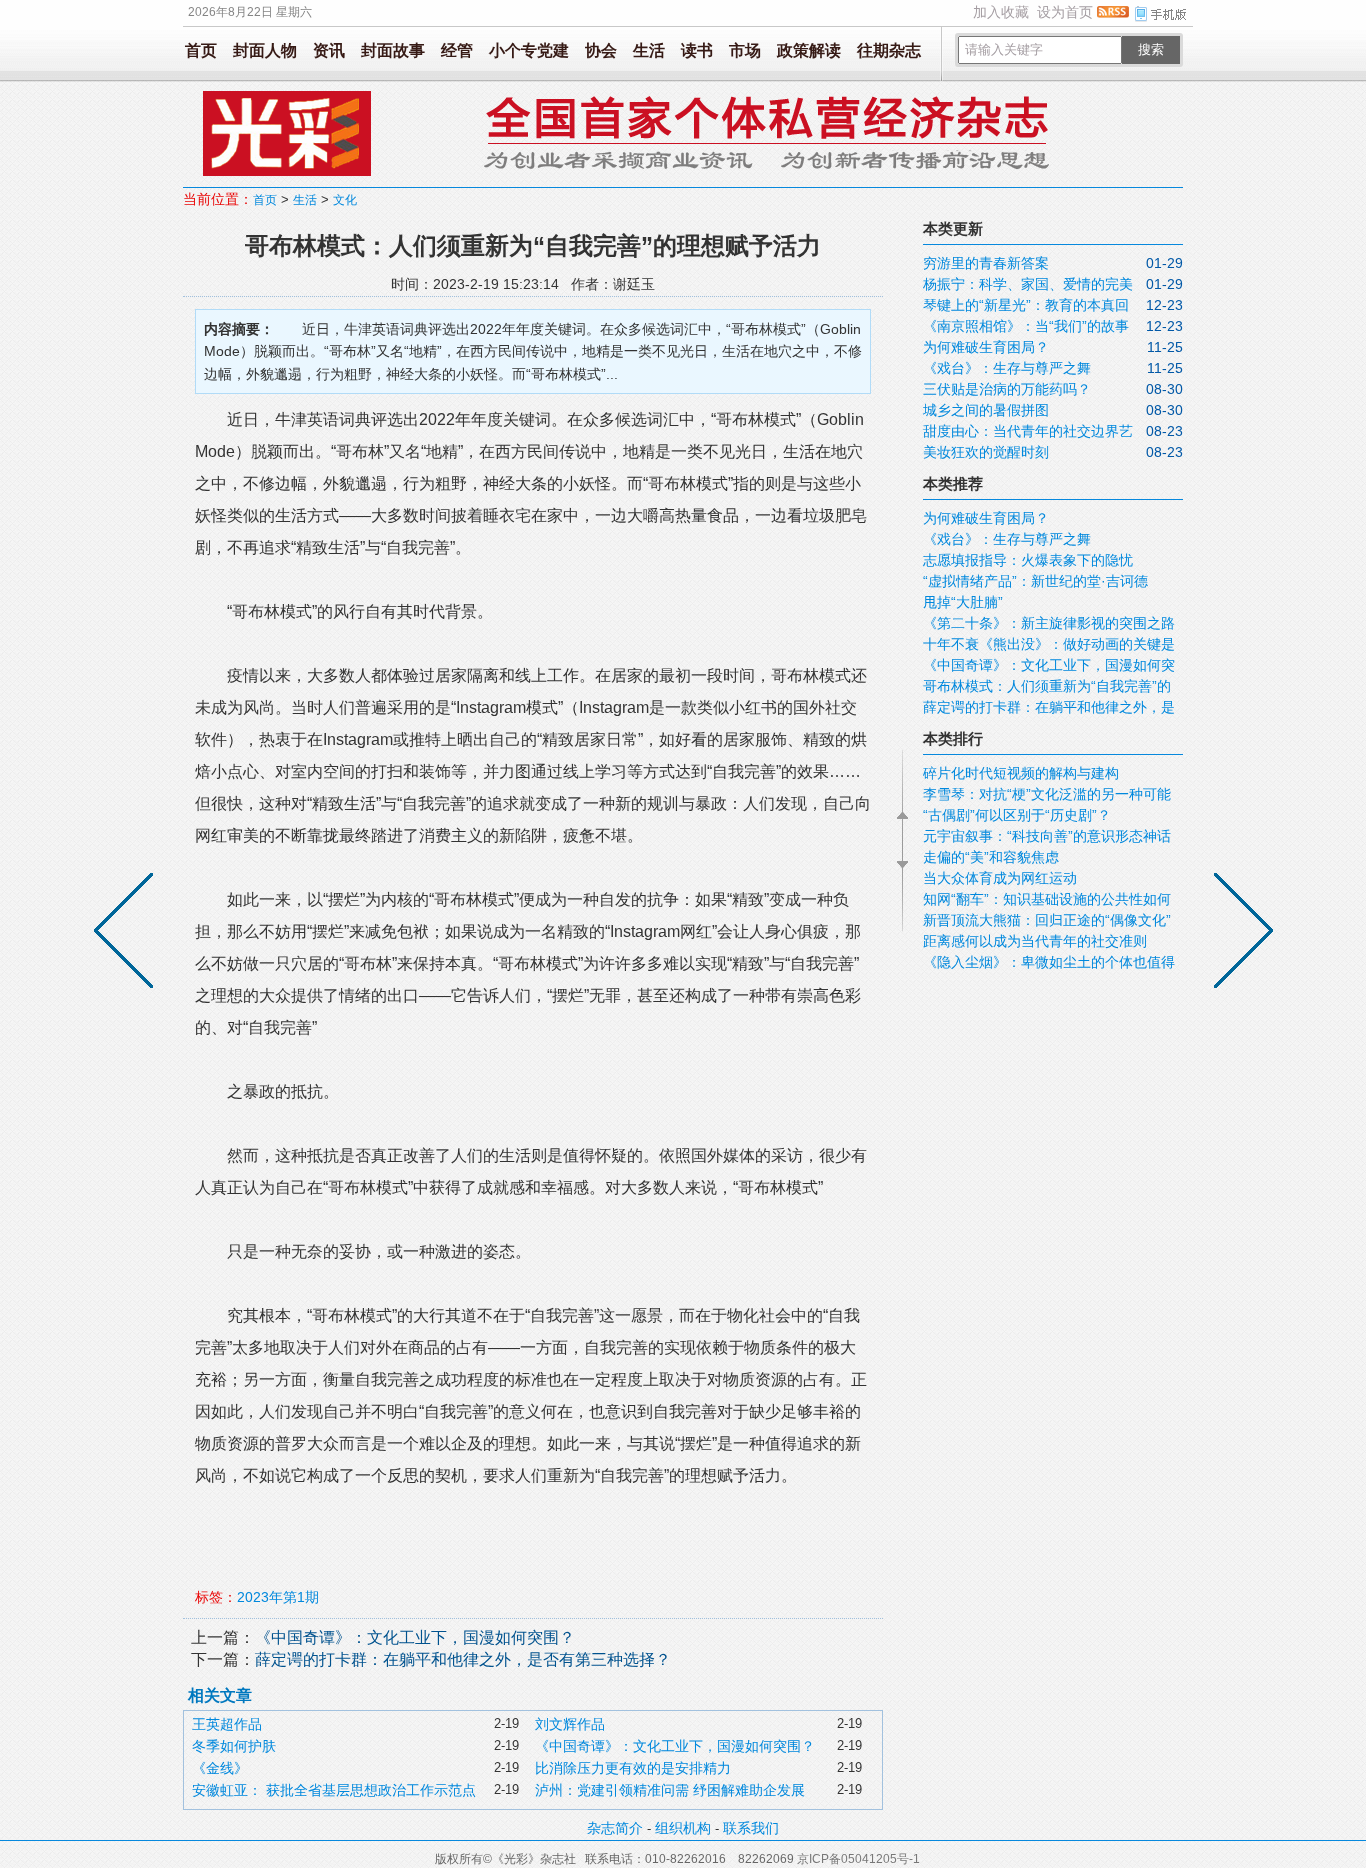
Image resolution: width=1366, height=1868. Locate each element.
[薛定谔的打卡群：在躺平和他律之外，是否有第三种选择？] (128, 934)
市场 (745, 50)
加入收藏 (1001, 12)
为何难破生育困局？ (986, 347)
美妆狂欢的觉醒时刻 (986, 452)
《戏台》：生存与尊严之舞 (1007, 368)
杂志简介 (615, 1828)
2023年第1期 (278, 1597)
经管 (457, 50)
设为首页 (1065, 12)
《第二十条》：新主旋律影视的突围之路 (1049, 623)
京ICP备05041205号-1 (858, 1859)
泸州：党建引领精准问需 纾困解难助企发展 (670, 1790)
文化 (345, 200)
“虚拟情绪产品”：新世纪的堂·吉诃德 (1035, 581)
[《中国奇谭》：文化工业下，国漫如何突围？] (1239, 934)
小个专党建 (529, 50)
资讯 (329, 50)
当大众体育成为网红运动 (1000, 878)
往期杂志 (889, 50)
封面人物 (265, 50)
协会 (601, 50)
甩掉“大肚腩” (963, 602)
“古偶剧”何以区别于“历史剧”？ (1017, 815)
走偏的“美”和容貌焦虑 (991, 857)
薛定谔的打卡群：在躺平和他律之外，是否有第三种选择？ (463, 1659)
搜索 (1151, 49)
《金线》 (220, 1768)
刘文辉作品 (570, 1724)
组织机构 (683, 1828)
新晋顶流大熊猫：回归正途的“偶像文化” (1047, 920)
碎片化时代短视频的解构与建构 (1021, 773)
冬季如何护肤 (234, 1746)
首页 (201, 50)
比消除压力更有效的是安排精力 (633, 1768)
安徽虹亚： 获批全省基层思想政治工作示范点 (334, 1790)
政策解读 (809, 50)
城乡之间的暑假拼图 (986, 410)
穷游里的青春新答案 (986, 263)
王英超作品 (227, 1724)
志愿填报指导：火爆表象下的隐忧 (1028, 560)
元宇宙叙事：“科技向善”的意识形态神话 (1047, 836)
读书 (697, 50)
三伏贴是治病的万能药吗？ (1032, 389)
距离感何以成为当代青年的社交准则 (1035, 941)
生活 (649, 50)
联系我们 (751, 1828)
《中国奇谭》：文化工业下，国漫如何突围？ (415, 1637)
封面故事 (393, 50)
